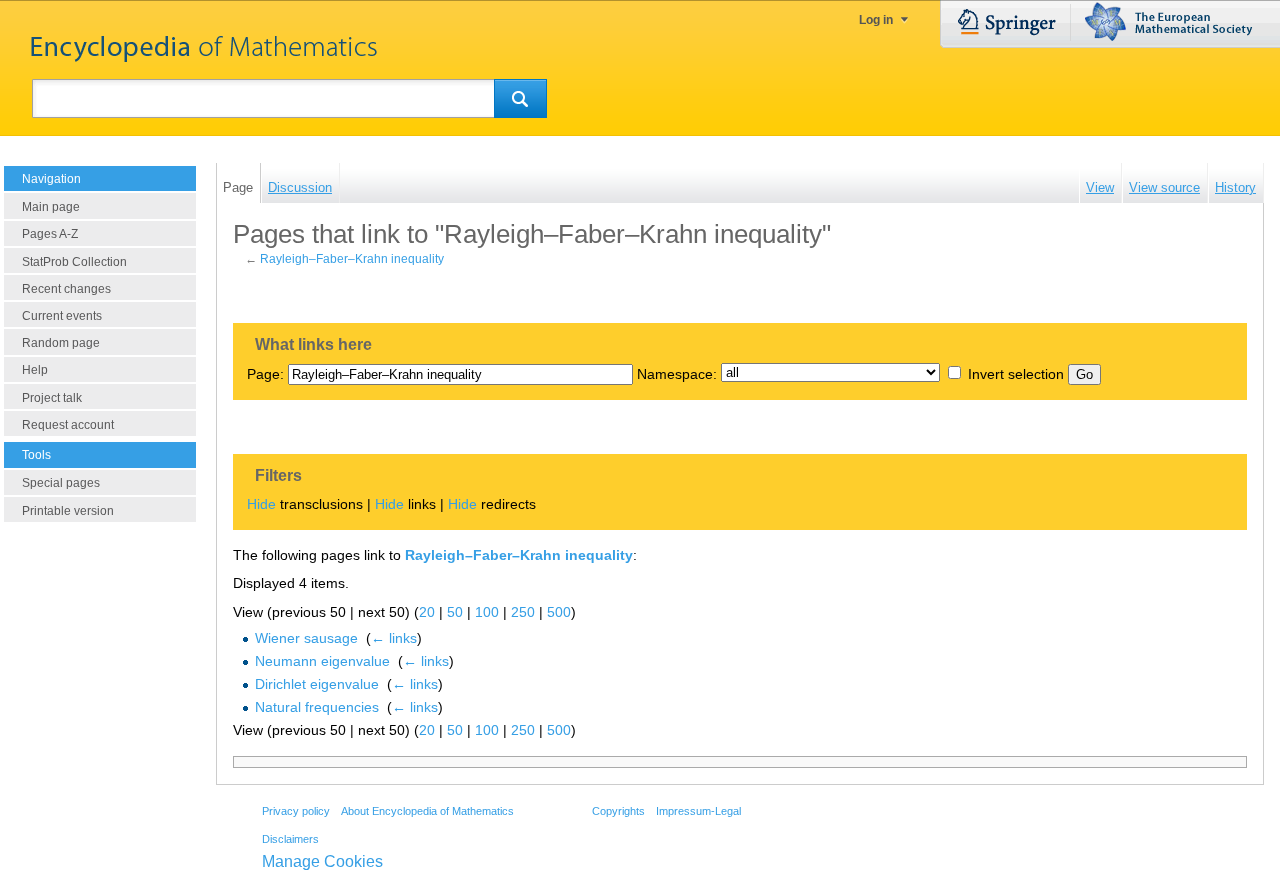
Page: (265, 374)
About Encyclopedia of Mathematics (427, 811)
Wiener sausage (306, 638)
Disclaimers (290, 839)
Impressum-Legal (698, 811)
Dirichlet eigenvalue (317, 684)
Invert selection (1016, 374)
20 (427, 612)
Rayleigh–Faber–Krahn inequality (352, 259)
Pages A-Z (50, 234)
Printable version (68, 511)
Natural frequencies (317, 707)
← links (394, 638)
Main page (51, 207)
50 (455, 612)
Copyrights (618, 811)
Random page (61, 343)
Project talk (52, 398)
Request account (68, 425)
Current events (62, 316)
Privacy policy (296, 811)
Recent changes (66, 289)
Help (35, 370)
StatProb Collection (74, 262)
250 (523, 612)
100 (487, 612)
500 (559, 612)
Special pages (61, 483)
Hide (261, 504)
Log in (876, 20)
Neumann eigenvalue (322, 661)
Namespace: (677, 374)
